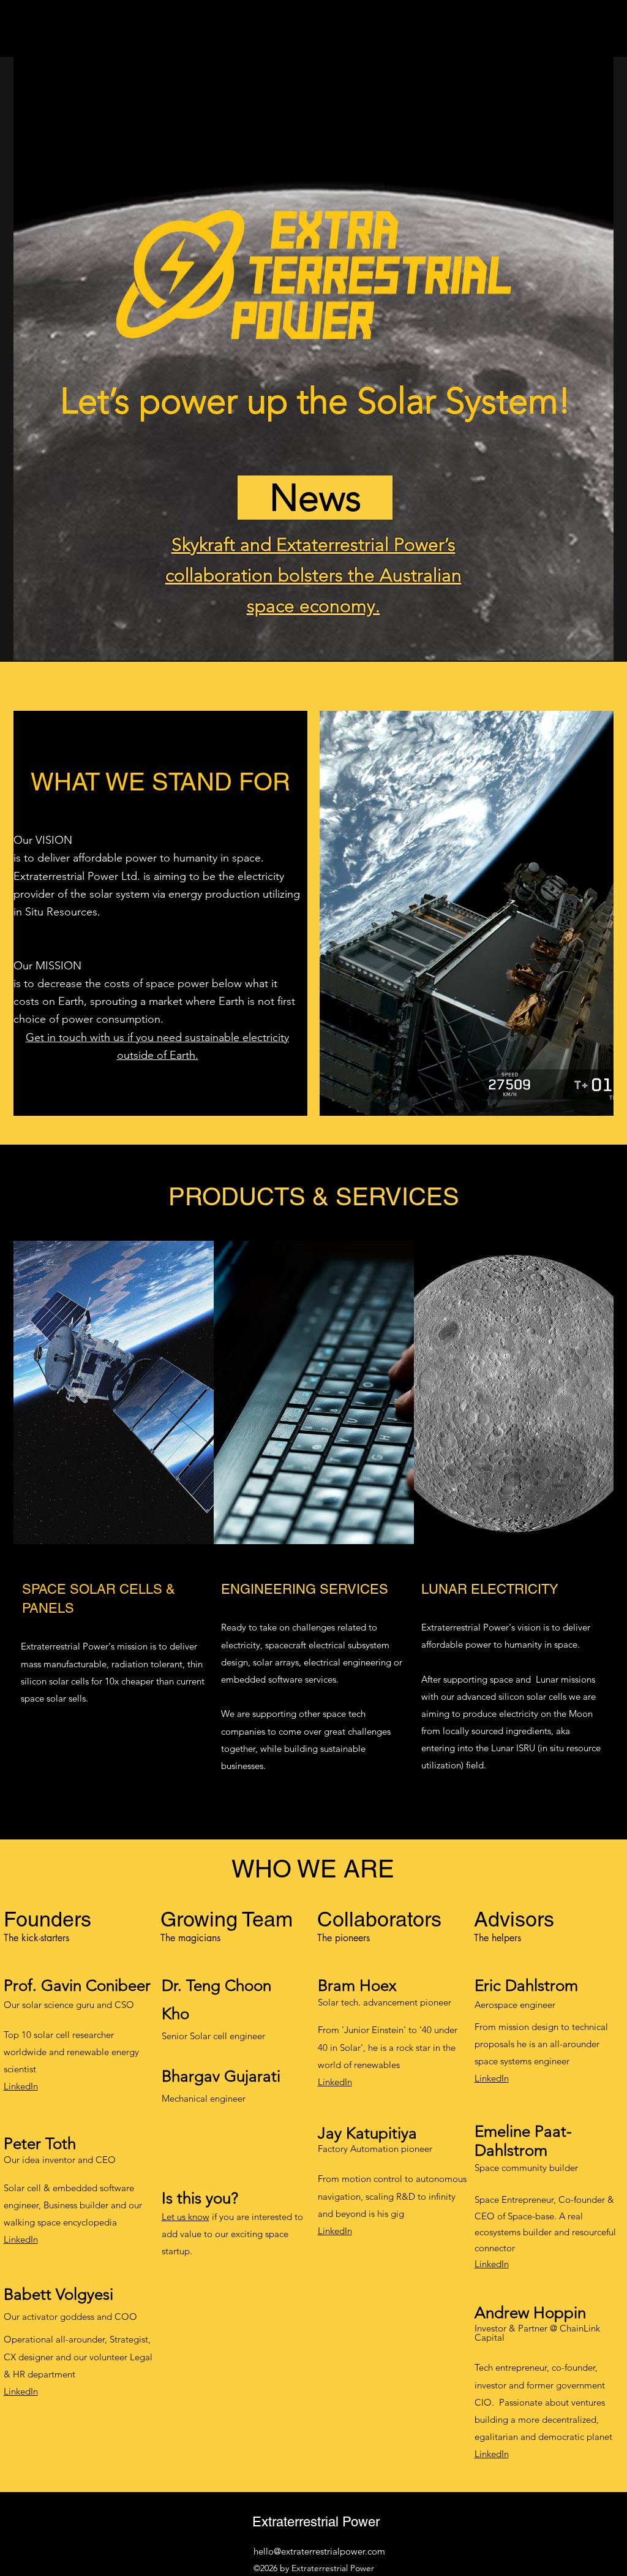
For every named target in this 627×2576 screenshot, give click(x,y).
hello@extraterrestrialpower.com (319, 2551)
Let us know (186, 2217)
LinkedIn (21, 2086)
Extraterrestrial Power (316, 2522)
